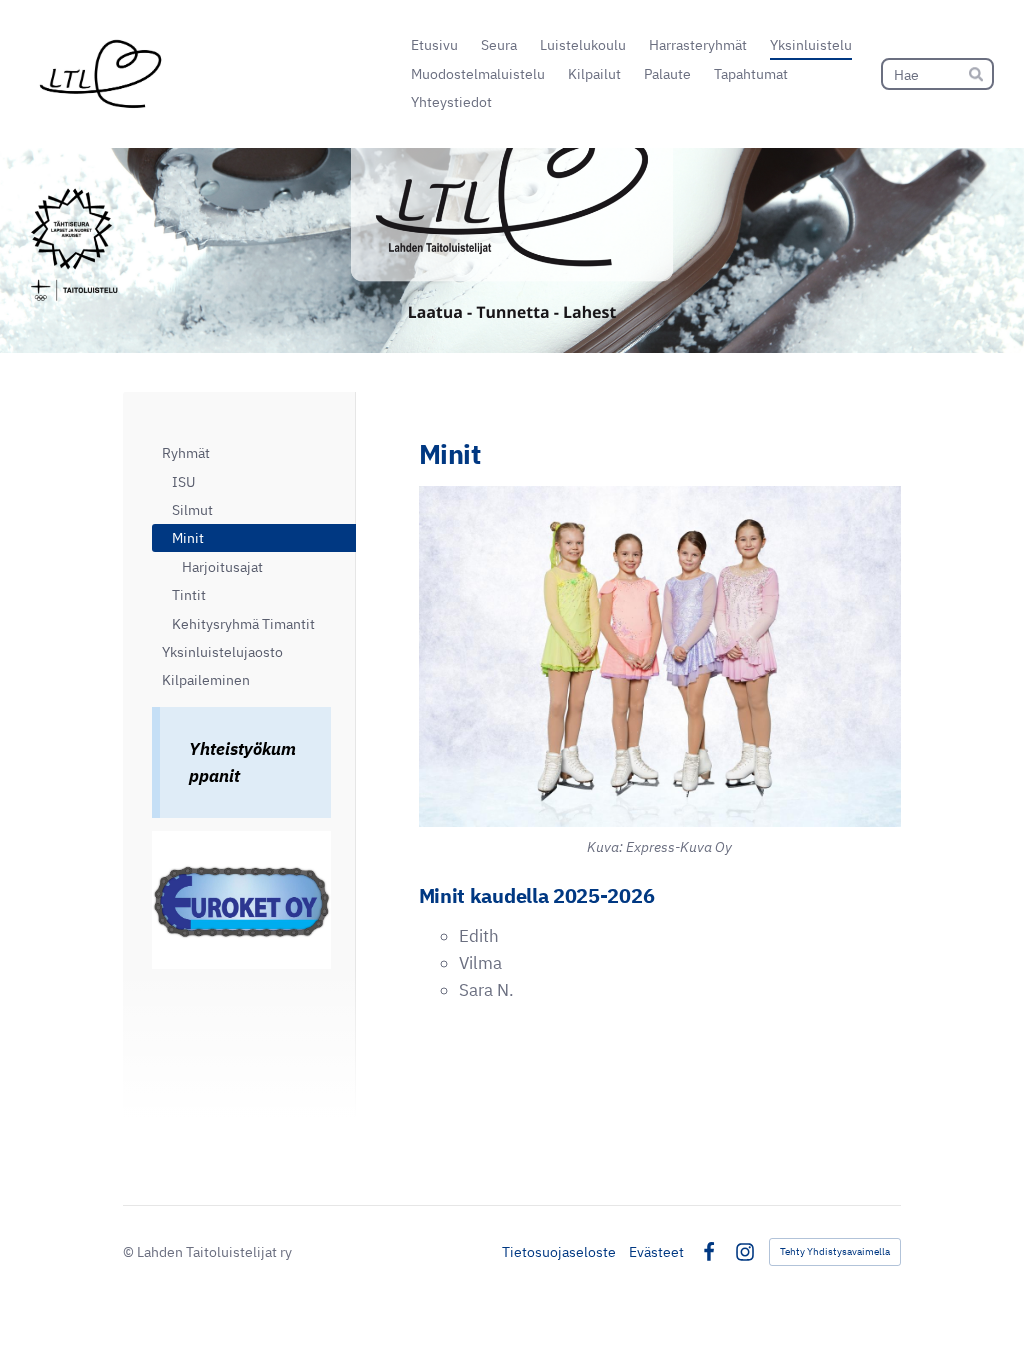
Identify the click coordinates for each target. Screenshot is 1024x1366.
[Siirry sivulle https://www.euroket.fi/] (241, 900)
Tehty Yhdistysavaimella (835, 1251)
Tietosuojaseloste (559, 1252)
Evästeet (656, 1252)
